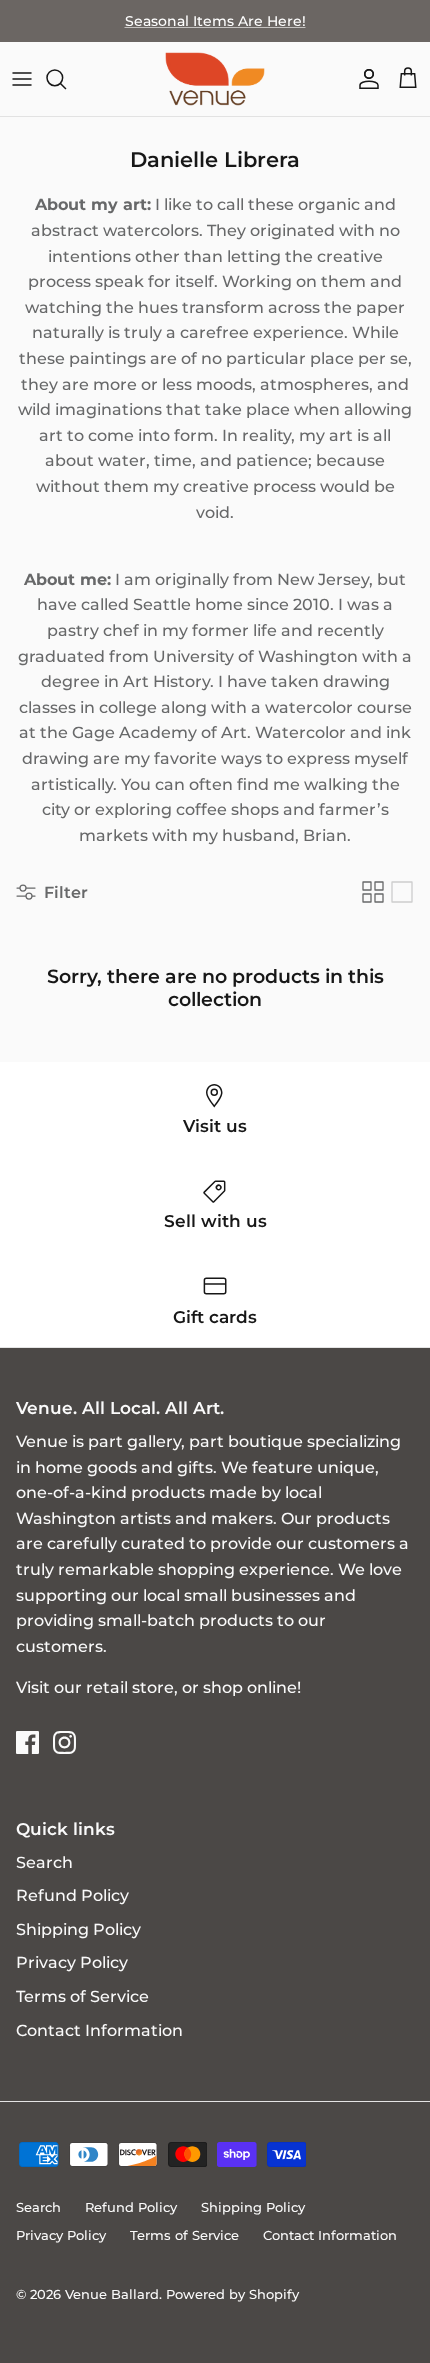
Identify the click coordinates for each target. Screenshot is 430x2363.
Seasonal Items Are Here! (215, 21)
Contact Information (99, 2030)
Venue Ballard (112, 2294)
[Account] (364, 79)
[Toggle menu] (22, 79)
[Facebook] (27, 1742)
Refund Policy (72, 1895)
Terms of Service (82, 1996)
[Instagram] (64, 1742)
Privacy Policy (72, 1962)
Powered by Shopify (232, 2294)
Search (44, 1862)
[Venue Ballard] (215, 79)
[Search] (66, 79)
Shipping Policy (78, 1929)
